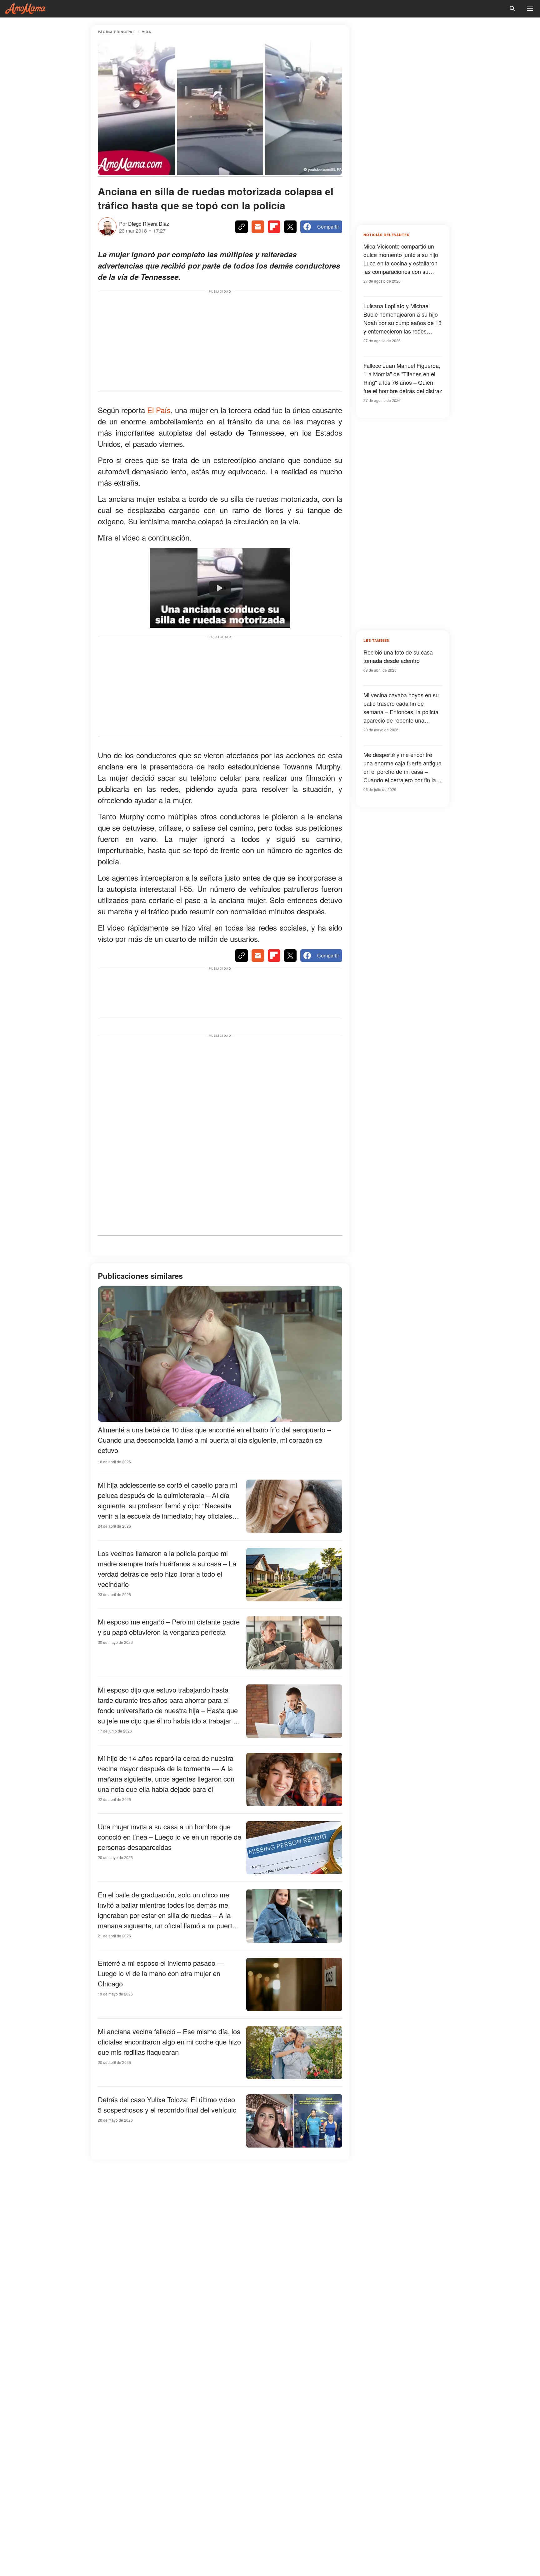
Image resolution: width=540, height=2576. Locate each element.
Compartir (328, 227)
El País (159, 410)
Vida (147, 32)
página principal (116, 32)
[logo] (25, 9)
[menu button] (530, 9)
